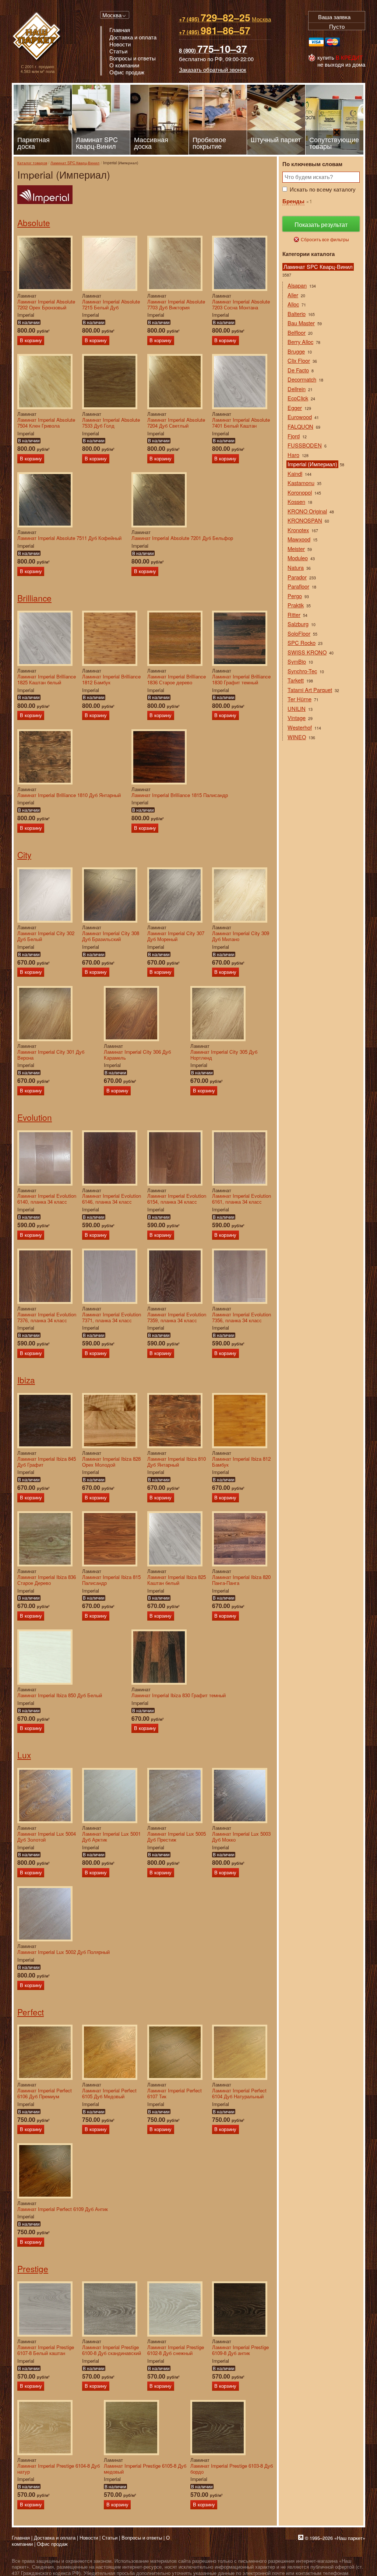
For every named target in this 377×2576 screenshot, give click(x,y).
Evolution (35, 1117)
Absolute (34, 222)
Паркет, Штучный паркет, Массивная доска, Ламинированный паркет (37, 37)
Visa (316, 42)
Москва (112, 15)
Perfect (31, 2012)
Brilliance (34, 598)
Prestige (33, 2268)
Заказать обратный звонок (213, 69)
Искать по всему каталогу (323, 189)
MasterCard (332, 42)
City (24, 854)
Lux (24, 1755)
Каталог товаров (32, 163)
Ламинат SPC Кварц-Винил (75, 163)
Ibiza (26, 1380)
